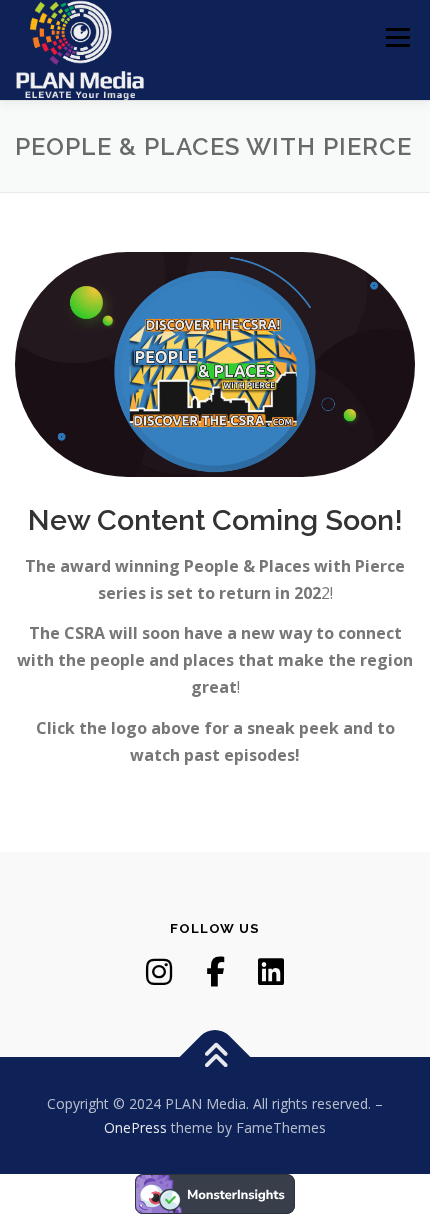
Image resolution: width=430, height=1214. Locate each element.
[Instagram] (159, 972)
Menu (396, 37)
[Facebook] (215, 972)
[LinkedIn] (271, 972)
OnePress (135, 1127)
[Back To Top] (215, 1056)
